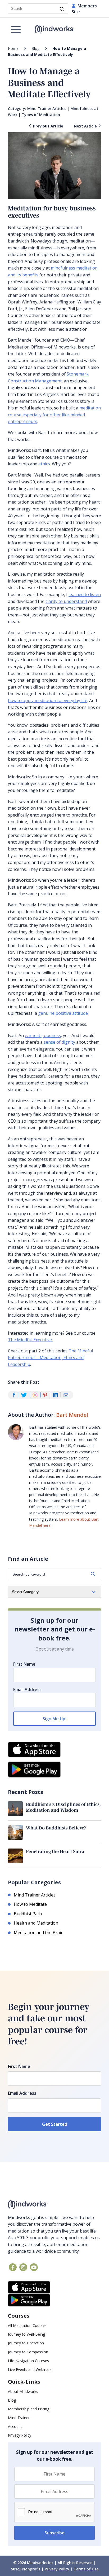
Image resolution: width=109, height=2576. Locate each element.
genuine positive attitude (63, 1013)
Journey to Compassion (28, 2352)
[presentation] (54, 2512)
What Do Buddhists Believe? (56, 1828)
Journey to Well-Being (26, 2334)
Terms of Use (86, 2569)
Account (15, 2426)
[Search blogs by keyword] (93, 1574)
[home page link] (55, 30)
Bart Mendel (72, 1415)
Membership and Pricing (29, 2409)
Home (13, 48)
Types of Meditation (41, 115)
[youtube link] (34, 2267)
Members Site (84, 9)
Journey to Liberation (26, 2343)
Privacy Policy (20, 2435)
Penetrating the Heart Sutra (55, 1851)
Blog (35, 48)
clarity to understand (66, 601)
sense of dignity (59, 1042)
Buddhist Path (28, 1914)
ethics (44, 464)
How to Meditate (30, 1904)
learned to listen (85, 594)
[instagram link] (23, 2267)
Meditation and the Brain (39, 1933)
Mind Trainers (20, 2418)
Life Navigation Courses (28, 2361)
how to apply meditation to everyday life (48, 700)
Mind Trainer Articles (47, 109)
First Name (24, 1664)
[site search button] (62, 10)
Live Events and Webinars (30, 2369)
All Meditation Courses (27, 2325)
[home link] (54, 2205)
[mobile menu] (16, 29)
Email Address (27, 1690)
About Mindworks (23, 2391)
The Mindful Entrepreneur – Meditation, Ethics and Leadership (50, 1358)
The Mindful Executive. (30, 1340)
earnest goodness (43, 1035)
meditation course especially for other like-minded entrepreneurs (54, 415)
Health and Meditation (36, 1923)
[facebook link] (13, 2267)
